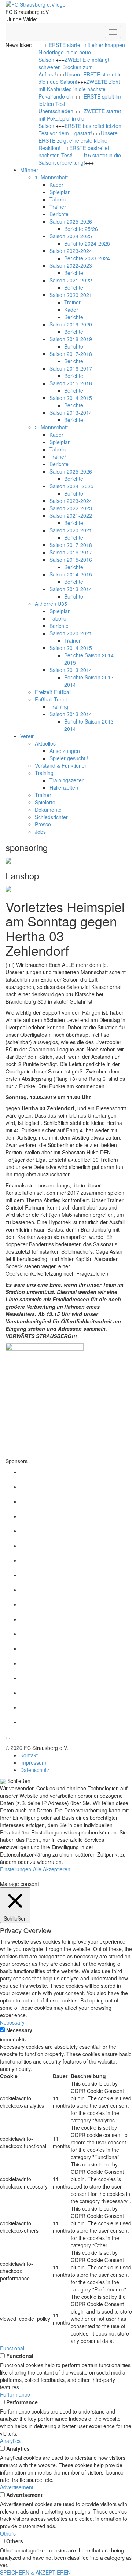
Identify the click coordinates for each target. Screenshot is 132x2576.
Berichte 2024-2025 (87, 243)
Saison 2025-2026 (71, 221)
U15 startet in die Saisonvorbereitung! (80, 159)
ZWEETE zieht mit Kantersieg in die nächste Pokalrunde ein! (79, 89)
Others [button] (8, 2533)
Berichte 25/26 (81, 229)
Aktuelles (45, 743)
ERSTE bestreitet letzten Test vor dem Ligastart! (80, 129)
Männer (29, 170)
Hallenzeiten (64, 787)
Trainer (58, 207)
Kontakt (29, 1755)
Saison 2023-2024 (71, 251)
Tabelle (58, 199)
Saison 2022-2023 (71, 265)
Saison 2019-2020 (71, 324)
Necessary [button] (12, 2022)
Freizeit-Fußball (53, 692)
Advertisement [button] (17, 2487)
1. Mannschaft (51, 177)
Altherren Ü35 (51, 604)
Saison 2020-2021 (71, 295)
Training (59, 707)
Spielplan (60, 192)
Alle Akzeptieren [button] (52, 1869)
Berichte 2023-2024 (87, 258)
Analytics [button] (10, 2441)
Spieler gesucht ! (69, 758)
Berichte (59, 214)
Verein (27, 736)
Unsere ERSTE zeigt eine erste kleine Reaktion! (78, 140)
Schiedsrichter (51, 817)
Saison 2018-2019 (71, 339)
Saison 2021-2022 (71, 280)
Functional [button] (12, 2348)
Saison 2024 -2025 (71, 486)
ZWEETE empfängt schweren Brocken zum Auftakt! (74, 67)
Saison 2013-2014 (71, 412)
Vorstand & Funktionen (61, 765)
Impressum (33, 1762)
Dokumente (48, 810)
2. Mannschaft (51, 427)
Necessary (19, 2030)
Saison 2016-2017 (71, 368)
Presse (43, 824)
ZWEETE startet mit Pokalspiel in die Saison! (80, 118)
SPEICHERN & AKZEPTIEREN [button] (35, 2572)
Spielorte (45, 802)
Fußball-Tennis (52, 699)
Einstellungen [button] (16, 1869)
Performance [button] (15, 2394)
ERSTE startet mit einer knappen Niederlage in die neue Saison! (82, 52)
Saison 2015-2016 (71, 383)
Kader (56, 185)
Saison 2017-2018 (71, 354)
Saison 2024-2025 (71, 236)
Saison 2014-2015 (71, 398)
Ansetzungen (65, 751)
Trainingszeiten (67, 780)
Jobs (40, 832)
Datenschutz (35, 1770)
